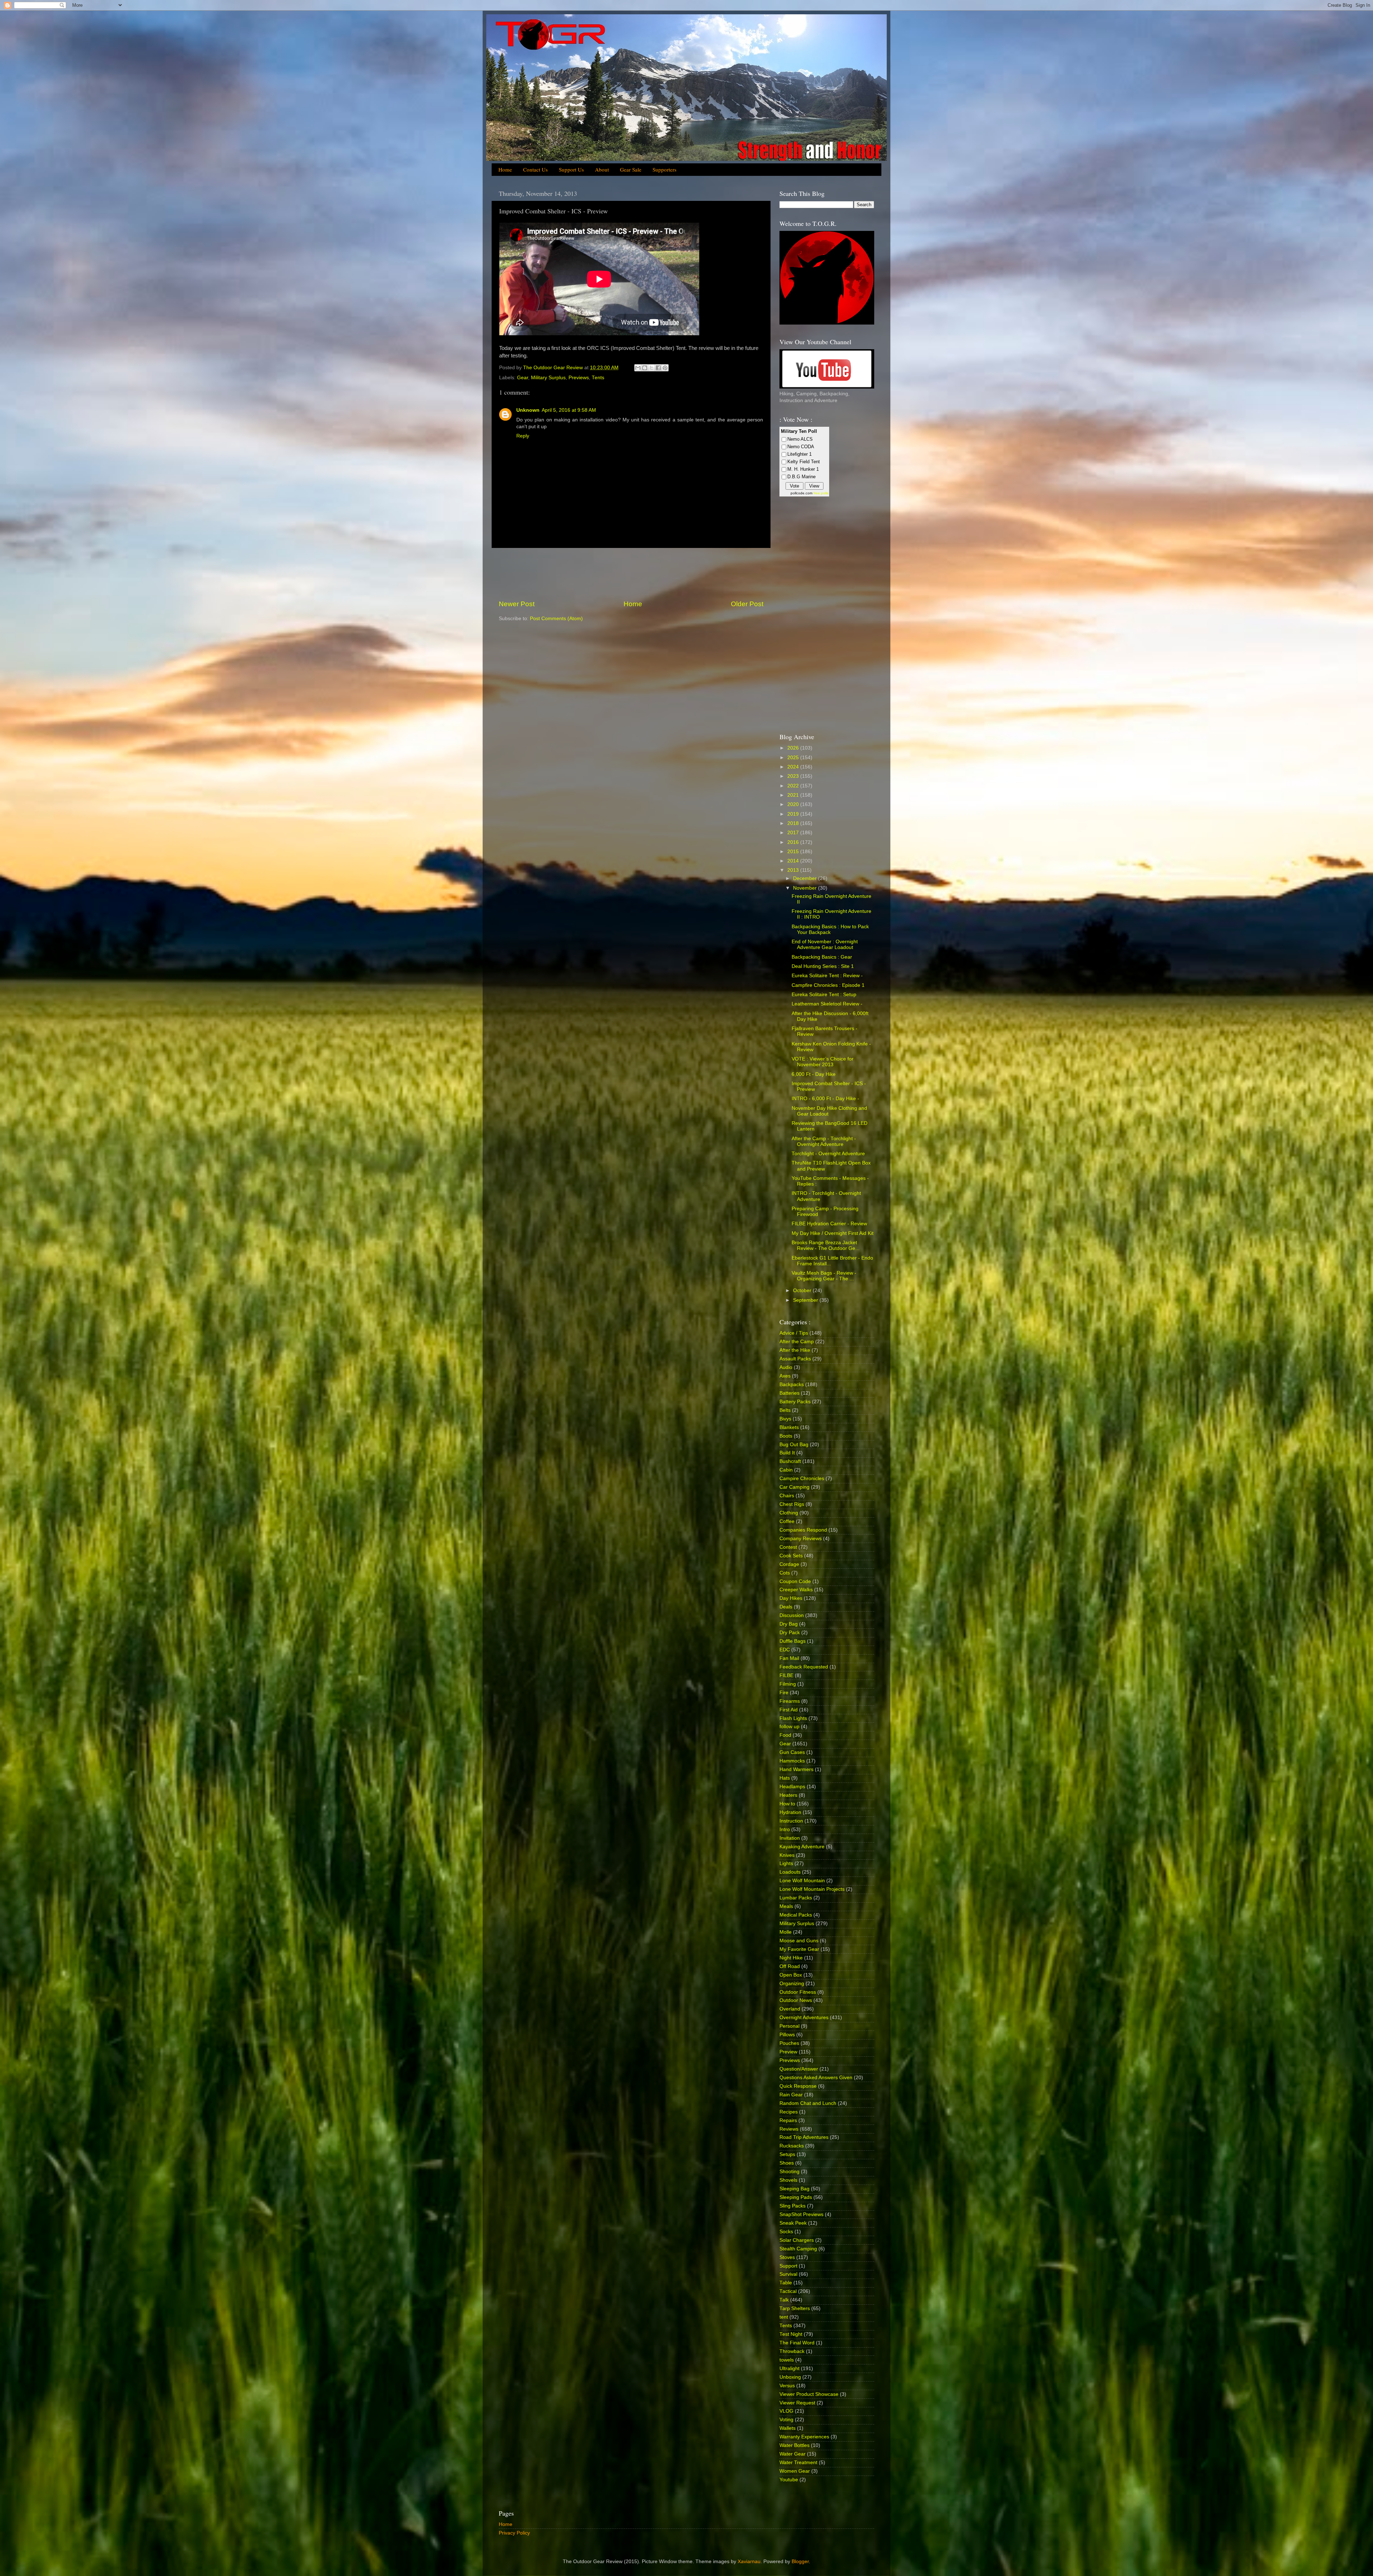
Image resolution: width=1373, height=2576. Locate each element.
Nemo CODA (801, 447)
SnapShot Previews (801, 2214)
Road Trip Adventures (804, 2137)
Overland (790, 2009)
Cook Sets (791, 1556)
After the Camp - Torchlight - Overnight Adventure (824, 1141)
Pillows (787, 2035)
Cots (785, 1573)
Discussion (792, 1615)
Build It (787, 1453)
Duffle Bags (793, 1641)
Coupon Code (795, 1581)
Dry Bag (789, 1624)
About (602, 169)
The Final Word (797, 2343)
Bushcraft (790, 1461)
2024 (794, 767)
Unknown (528, 410)
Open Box (791, 1975)
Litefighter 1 (799, 454)
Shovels (788, 2180)
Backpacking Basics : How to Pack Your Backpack (830, 929)
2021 (794, 795)
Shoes (787, 2163)
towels (787, 2360)
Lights (786, 1863)
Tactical (788, 2291)
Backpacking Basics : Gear (822, 957)
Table (786, 2283)
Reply (523, 436)
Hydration (790, 1812)
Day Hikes (791, 1598)
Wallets (788, 2428)
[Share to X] (651, 368)
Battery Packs (795, 1402)
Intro (785, 1830)
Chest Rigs (792, 1504)
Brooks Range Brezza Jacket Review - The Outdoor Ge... (826, 1245)
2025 (794, 758)
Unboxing (790, 2377)
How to (787, 1804)
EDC (785, 1650)
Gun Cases (792, 1752)
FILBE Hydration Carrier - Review (829, 1224)
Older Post (747, 604)
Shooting (789, 2172)
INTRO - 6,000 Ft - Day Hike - (825, 1099)
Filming (788, 1684)
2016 (794, 842)
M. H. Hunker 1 (803, 469)
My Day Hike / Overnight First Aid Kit (833, 1233)
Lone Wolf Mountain (802, 1881)
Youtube (789, 2480)
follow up (789, 1727)
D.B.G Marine (801, 477)
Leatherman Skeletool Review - (827, 1004)
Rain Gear (791, 2095)
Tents (598, 378)
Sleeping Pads (796, 2197)
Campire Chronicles (802, 1479)
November (806, 888)
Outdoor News (796, 2000)
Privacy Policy (514, 2533)
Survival (788, 2274)
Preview (788, 2052)
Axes (785, 1376)
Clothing (789, 1513)
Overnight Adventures (804, 2018)
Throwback (792, 2351)
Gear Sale (631, 169)
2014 (794, 861)
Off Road (790, 1966)
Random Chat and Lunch (808, 2103)
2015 (794, 852)
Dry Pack (790, 1633)
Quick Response (798, 2086)
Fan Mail (789, 1658)
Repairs (788, 2120)
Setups (787, 2154)
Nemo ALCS (800, 439)
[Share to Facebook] (658, 368)
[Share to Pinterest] (665, 368)
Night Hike (791, 1958)
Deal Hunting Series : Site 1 (823, 966)
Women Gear (795, 2471)
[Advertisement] (631, 574)
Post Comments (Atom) (556, 619)
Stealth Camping (798, 2249)
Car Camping (794, 1487)
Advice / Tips (794, 1333)
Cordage (789, 1564)
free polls (821, 493)
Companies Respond (803, 1530)
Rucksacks (792, 2146)
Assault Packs (795, 1359)
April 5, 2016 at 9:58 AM (569, 410)
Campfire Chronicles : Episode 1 (828, 985)
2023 (794, 776)
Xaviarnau (749, 2562)
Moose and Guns (799, 1941)
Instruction (791, 1821)
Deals (786, 1607)
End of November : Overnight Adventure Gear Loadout (825, 945)
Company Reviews (801, 1539)
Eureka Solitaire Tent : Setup (824, 995)
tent (784, 2317)
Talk (784, 2300)
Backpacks (792, 1385)
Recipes (789, 2112)
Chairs (787, 1496)
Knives (787, 1855)
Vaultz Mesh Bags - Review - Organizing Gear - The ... (824, 1276)
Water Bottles (794, 2445)
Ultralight (789, 2369)
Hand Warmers (796, 1769)
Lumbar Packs (796, 1898)
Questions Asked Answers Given (816, 2078)
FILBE (786, 1675)
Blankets (789, 1427)
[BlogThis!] (645, 368)
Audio (786, 1367)
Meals (786, 1906)
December (806, 878)
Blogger (800, 2562)
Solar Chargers (797, 2240)
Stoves (787, 2257)
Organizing (792, 1984)
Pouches (789, 2043)
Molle (786, 1932)
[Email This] (638, 368)
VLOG (786, 2411)
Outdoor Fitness (798, 1992)
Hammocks (792, 1761)
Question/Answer (799, 2069)
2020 (794, 804)
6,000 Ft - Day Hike (814, 1074)
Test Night (791, 2334)
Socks (786, 2232)
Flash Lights (793, 1718)
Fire (784, 1693)
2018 (794, 823)
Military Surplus (548, 378)
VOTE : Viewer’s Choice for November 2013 (823, 1062)
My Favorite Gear (799, 1949)
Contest (788, 1547)
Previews (579, 378)
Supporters (665, 169)
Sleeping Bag (794, 2189)
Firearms (790, 1701)
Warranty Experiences (804, 2437)
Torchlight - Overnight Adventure (828, 1154)
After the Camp (797, 1342)
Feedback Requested (804, 1667)
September (806, 1300)
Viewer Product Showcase (809, 2394)
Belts (785, 1410)
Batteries (789, 1393)
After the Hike (795, 1350)
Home (505, 169)
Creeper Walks (796, 1590)
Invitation (790, 1838)
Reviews (789, 2129)
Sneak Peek (793, 2223)
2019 (794, 814)
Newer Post (517, 604)
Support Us (571, 169)
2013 (794, 870)
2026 (794, 748)
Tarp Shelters (795, 2308)
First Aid (789, 1710)
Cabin (786, 1470)
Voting (786, 2420)
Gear (523, 378)
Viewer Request (797, 2403)
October (803, 1291)
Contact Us (535, 169)
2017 (794, 833)
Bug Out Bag (794, 1445)
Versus (787, 2386)
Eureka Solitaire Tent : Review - (827, 976)
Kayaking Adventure (802, 1847)
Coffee (787, 1521)
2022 (794, 786)
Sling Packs (793, 2206)
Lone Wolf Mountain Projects (812, 1889)
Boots (786, 1436)
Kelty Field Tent (804, 462)
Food (785, 1735)
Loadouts (790, 1872)
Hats (785, 1778)
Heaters (788, 1795)
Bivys (785, 1419)
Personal (789, 2026)
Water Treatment (798, 2463)
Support (788, 2266)
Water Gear (793, 2454)
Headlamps (792, 1787)
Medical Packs (796, 1915)
